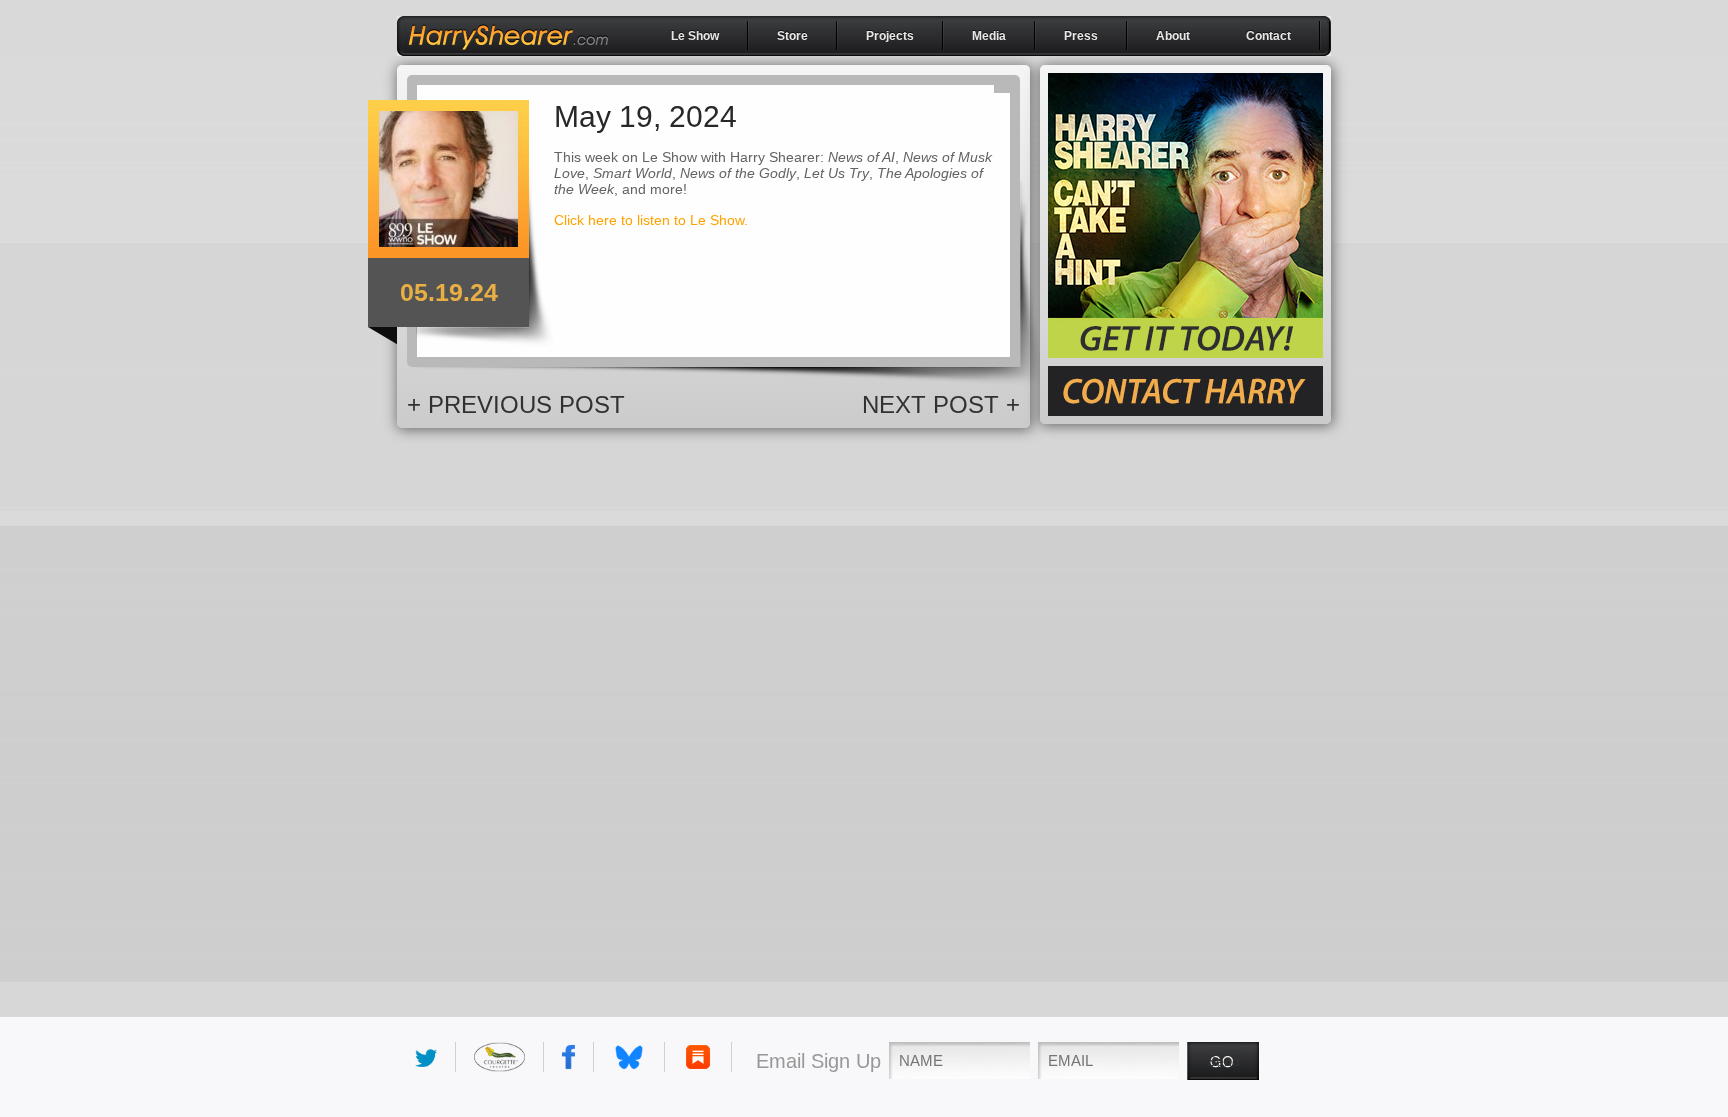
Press (1081, 36)
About (1173, 36)
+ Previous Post (516, 405)
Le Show (695, 36)
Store (792, 36)
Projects (890, 36)
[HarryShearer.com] (508, 57)
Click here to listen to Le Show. (651, 220)
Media (989, 36)
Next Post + (941, 405)
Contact (1268, 36)
